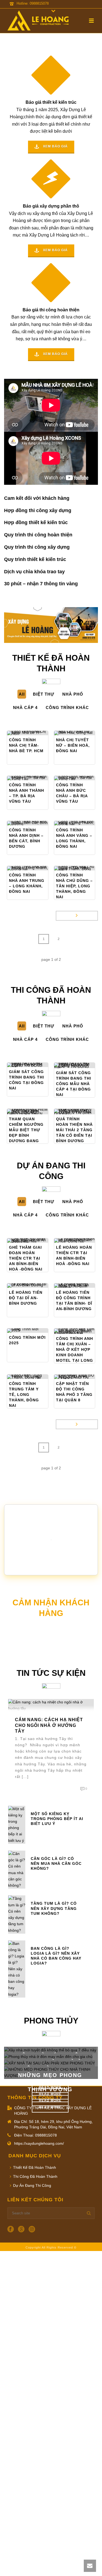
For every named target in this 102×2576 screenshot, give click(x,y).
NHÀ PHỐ (73, 694)
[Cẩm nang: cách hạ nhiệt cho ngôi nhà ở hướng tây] (51, 1705)
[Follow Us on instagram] (32, 2229)
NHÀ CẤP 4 (25, 707)
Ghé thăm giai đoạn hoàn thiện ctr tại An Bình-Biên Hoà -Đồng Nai (26, 1258)
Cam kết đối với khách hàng (37, 498)
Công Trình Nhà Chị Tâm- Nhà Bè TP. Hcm (26, 745)
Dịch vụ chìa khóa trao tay (34, 572)
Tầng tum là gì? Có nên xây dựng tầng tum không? (54, 1908)
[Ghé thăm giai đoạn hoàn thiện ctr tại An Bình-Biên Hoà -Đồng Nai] (36, 1240)
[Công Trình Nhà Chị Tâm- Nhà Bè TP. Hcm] (36, 733)
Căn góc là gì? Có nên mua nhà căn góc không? (56, 1863)
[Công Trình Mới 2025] (36, 1331)
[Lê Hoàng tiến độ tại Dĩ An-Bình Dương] (36, 1286)
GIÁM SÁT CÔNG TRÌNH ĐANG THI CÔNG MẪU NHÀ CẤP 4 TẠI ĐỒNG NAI (74, 1084)
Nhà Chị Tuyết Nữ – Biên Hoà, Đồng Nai (73, 745)
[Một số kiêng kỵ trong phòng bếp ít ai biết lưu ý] (17, 1824)
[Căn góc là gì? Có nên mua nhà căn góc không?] (17, 1869)
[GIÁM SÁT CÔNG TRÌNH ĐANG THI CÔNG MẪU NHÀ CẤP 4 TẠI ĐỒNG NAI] (83, 1065)
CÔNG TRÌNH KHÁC (67, 707)
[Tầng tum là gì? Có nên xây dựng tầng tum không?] (17, 1914)
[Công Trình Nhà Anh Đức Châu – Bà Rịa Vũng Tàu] (83, 778)
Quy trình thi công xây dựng (37, 547)
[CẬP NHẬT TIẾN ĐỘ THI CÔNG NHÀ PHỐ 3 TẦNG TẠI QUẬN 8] (83, 1377)
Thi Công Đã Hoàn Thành (35, 2176)
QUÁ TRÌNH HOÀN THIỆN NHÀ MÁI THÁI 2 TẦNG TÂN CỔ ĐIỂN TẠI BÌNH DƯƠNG (74, 1130)
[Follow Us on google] (21, 2229)
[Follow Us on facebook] (11, 2229)
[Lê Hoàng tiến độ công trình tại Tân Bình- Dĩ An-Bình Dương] (83, 1286)
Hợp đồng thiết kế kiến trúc (36, 522)
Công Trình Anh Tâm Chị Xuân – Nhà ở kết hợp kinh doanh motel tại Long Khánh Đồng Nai (75, 1355)
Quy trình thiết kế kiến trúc (35, 559)
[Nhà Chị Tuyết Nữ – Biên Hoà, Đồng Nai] (83, 733)
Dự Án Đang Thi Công (32, 2185)
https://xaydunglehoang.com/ (39, 2143)
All (22, 694)
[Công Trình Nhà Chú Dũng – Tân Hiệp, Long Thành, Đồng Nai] (83, 868)
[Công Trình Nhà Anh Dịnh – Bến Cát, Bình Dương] (36, 823)
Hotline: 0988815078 (33, 3)
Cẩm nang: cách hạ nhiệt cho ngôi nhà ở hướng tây (49, 1725)
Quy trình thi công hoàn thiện (38, 535)
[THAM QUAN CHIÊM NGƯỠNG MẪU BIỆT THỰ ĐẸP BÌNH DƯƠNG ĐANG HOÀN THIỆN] (36, 1112)
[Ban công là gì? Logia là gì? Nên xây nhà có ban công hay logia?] (17, 1969)
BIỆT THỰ (44, 694)
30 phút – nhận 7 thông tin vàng (41, 584)
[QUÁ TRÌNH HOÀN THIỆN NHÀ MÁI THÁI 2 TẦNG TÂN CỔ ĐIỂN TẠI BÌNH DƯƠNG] (83, 1112)
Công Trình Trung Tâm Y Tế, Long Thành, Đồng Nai (24, 1395)
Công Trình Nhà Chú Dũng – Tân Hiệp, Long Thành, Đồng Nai (74, 886)
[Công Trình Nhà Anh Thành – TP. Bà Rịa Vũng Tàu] (36, 778)
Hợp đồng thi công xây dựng (38, 510)
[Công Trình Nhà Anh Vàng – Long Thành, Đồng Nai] (83, 823)
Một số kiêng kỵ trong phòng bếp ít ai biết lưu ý (57, 1819)
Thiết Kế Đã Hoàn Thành (35, 2167)
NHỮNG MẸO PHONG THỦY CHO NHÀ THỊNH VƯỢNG (50, 2082)
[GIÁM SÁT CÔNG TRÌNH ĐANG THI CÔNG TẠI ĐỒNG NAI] (36, 1065)
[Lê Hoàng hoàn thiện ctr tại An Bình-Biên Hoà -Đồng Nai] (83, 1240)
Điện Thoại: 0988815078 (35, 2135)
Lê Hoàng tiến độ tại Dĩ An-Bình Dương (26, 1298)
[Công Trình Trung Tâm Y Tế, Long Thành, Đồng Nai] (36, 1377)
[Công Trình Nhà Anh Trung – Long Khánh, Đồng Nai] (36, 868)
